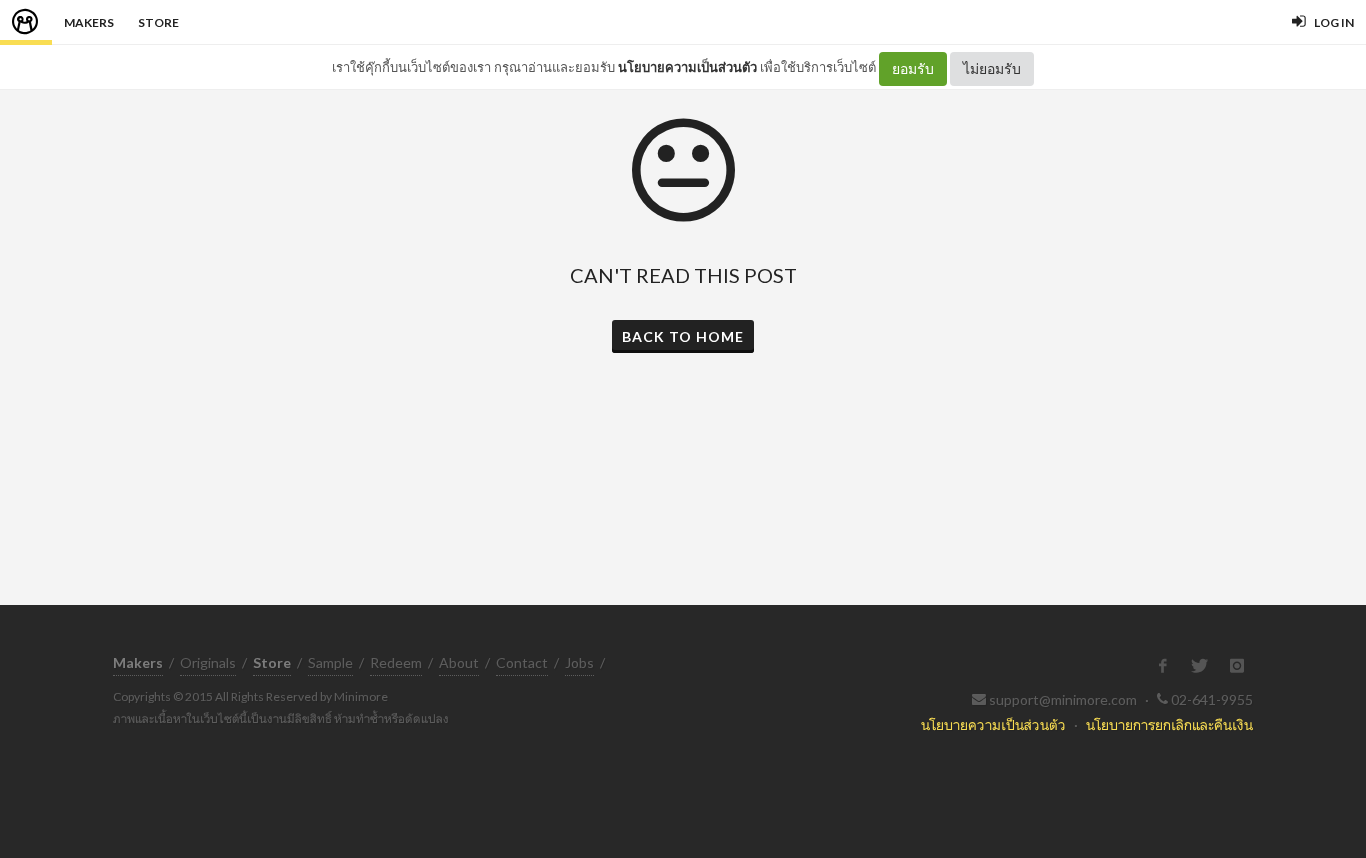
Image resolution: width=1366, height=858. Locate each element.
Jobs (579, 662)
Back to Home (683, 336)
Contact (522, 662)
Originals (208, 662)
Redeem (396, 662)
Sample (330, 662)
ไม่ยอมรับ (992, 68)
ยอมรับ (913, 68)
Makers (89, 22)
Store (158, 22)
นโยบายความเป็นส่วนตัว (687, 67)
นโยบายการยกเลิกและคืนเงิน (1169, 724)
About (459, 662)
